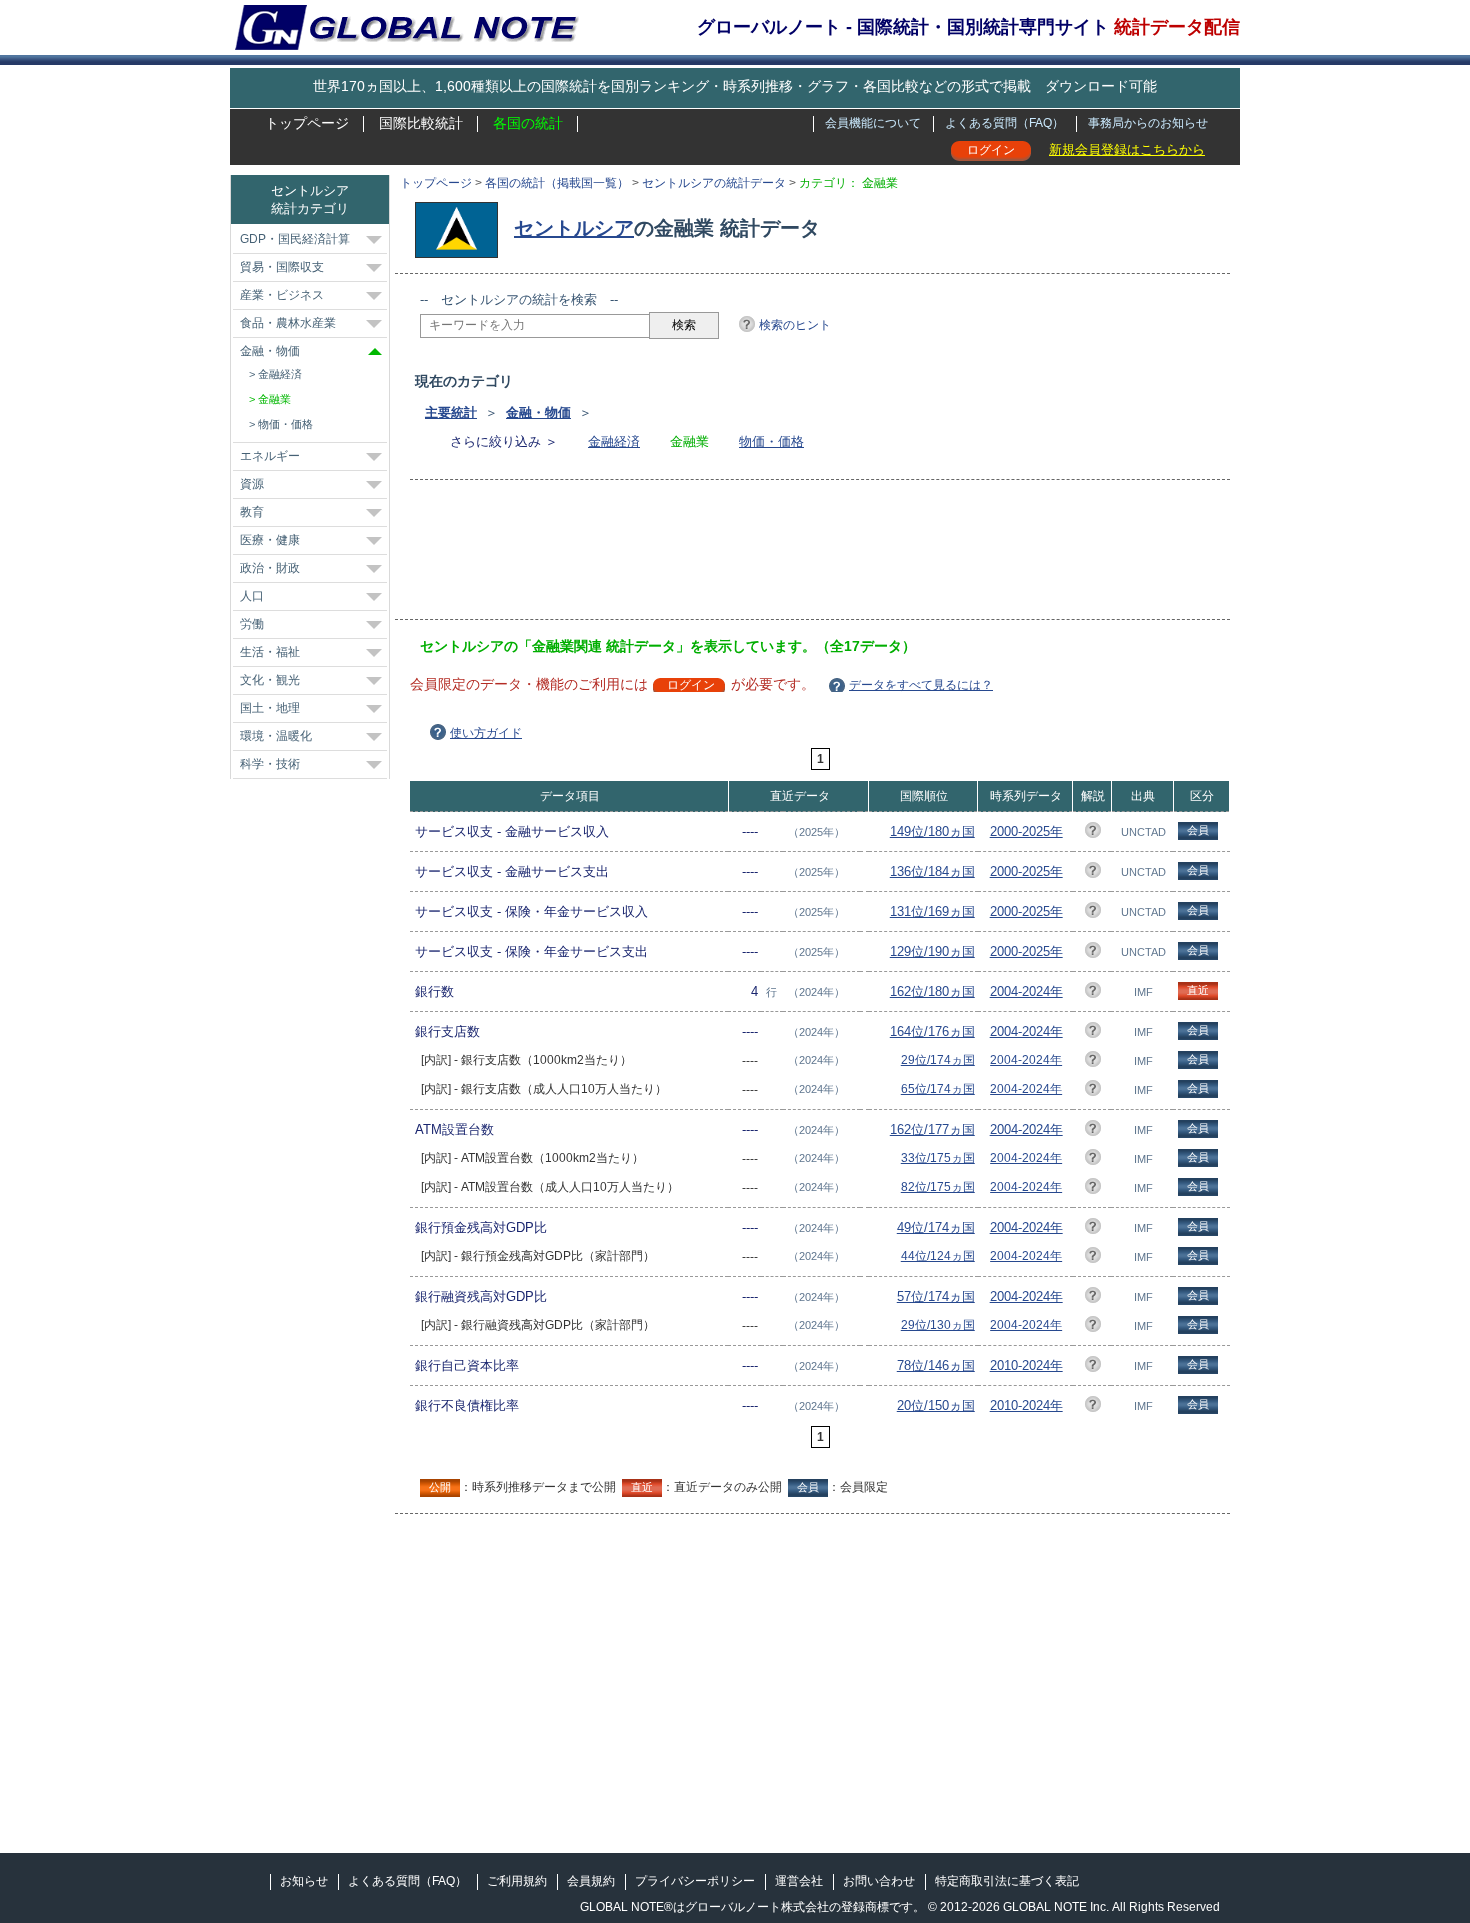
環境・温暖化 (276, 736)
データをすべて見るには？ (921, 685)
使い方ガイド (486, 733)
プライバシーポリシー (695, 1881)
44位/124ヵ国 (938, 1256)
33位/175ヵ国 (938, 1158)
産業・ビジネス (282, 295)
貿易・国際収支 (282, 267)
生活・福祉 (270, 652)
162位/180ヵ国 (932, 991)
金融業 (274, 399)
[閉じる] (375, 351)
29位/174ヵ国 (938, 1060)
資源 (252, 484)
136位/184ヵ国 (932, 871)
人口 (252, 596)
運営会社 (799, 1881)
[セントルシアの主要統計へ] (461, 228)
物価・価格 (771, 441)
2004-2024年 (1026, 991)
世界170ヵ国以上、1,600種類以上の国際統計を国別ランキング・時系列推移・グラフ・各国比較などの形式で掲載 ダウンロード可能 (735, 86)
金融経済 (614, 441)
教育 (252, 512)
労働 (252, 624)
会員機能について (873, 123)
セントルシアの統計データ (714, 183)
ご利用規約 (517, 1881)
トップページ (307, 123)
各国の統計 (528, 123)
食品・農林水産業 (288, 323)
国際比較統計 (421, 123)
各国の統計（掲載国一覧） (557, 183)
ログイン (991, 150)
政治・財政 (270, 568)
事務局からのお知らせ (1148, 123)
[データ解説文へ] (1093, 833)
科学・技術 (270, 764)
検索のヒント (795, 325)
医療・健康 (270, 540)
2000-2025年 (1026, 831)
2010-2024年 (1026, 1365)
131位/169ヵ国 (932, 911)
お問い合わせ (879, 1881)
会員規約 (591, 1881)
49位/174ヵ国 (936, 1227)
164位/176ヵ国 (932, 1031)
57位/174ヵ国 (936, 1296)
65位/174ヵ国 (938, 1089)
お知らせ (304, 1881)
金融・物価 (538, 412)
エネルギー (270, 456)
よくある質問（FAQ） (1004, 123)
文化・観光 (270, 680)
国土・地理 (270, 708)
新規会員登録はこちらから (1127, 149)
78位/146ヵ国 (936, 1365)
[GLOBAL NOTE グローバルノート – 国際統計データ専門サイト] (408, 46)
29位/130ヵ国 (938, 1325)
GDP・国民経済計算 (295, 239)
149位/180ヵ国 (932, 831)
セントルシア (574, 228)
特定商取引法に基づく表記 (1007, 1881)
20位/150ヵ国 (936, 1405)
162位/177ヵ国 (932, 1129)
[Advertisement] (784, 556)
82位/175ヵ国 (938, 1187)
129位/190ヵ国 (932, 951)
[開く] (374, 240)
